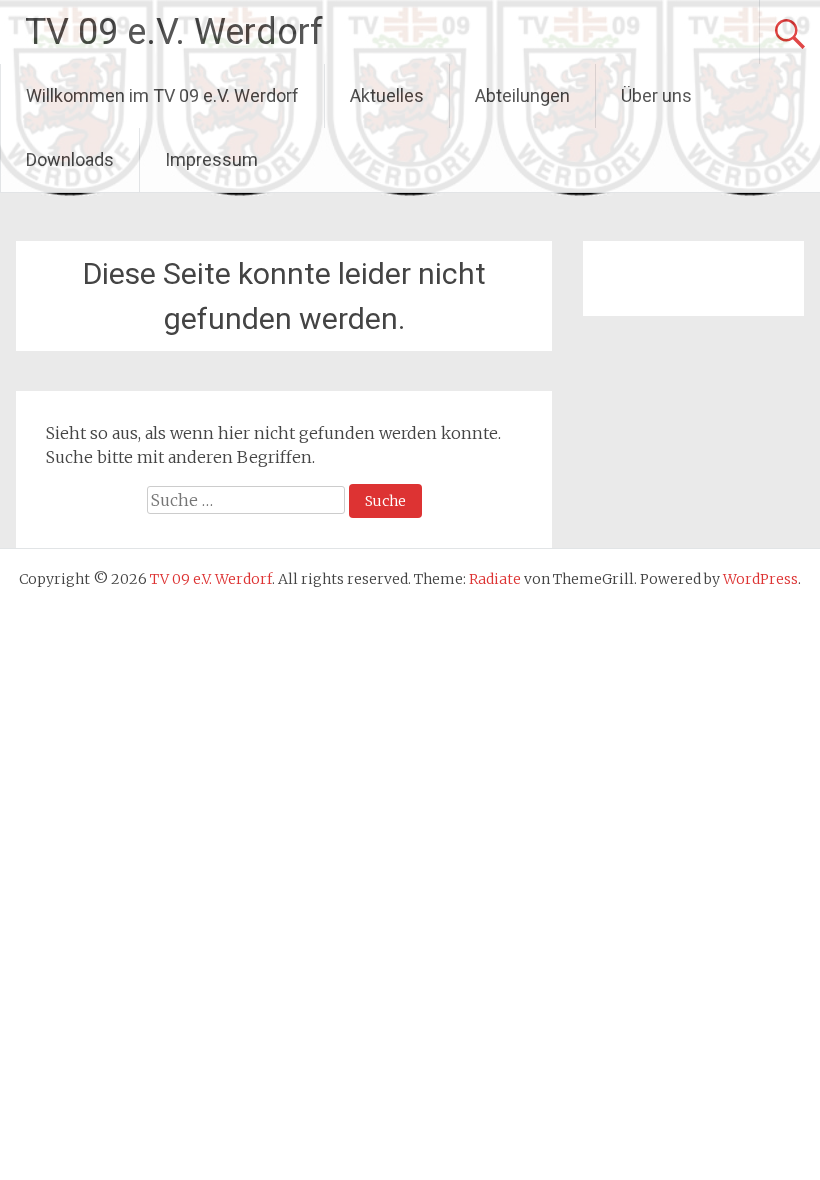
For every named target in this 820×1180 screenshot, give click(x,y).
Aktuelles (387, 95)
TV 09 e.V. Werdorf (174, 32)
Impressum (211, 159)
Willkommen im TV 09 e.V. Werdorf (162, 95)
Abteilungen (522, 95)
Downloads (70, 159)
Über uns (656, 95)
